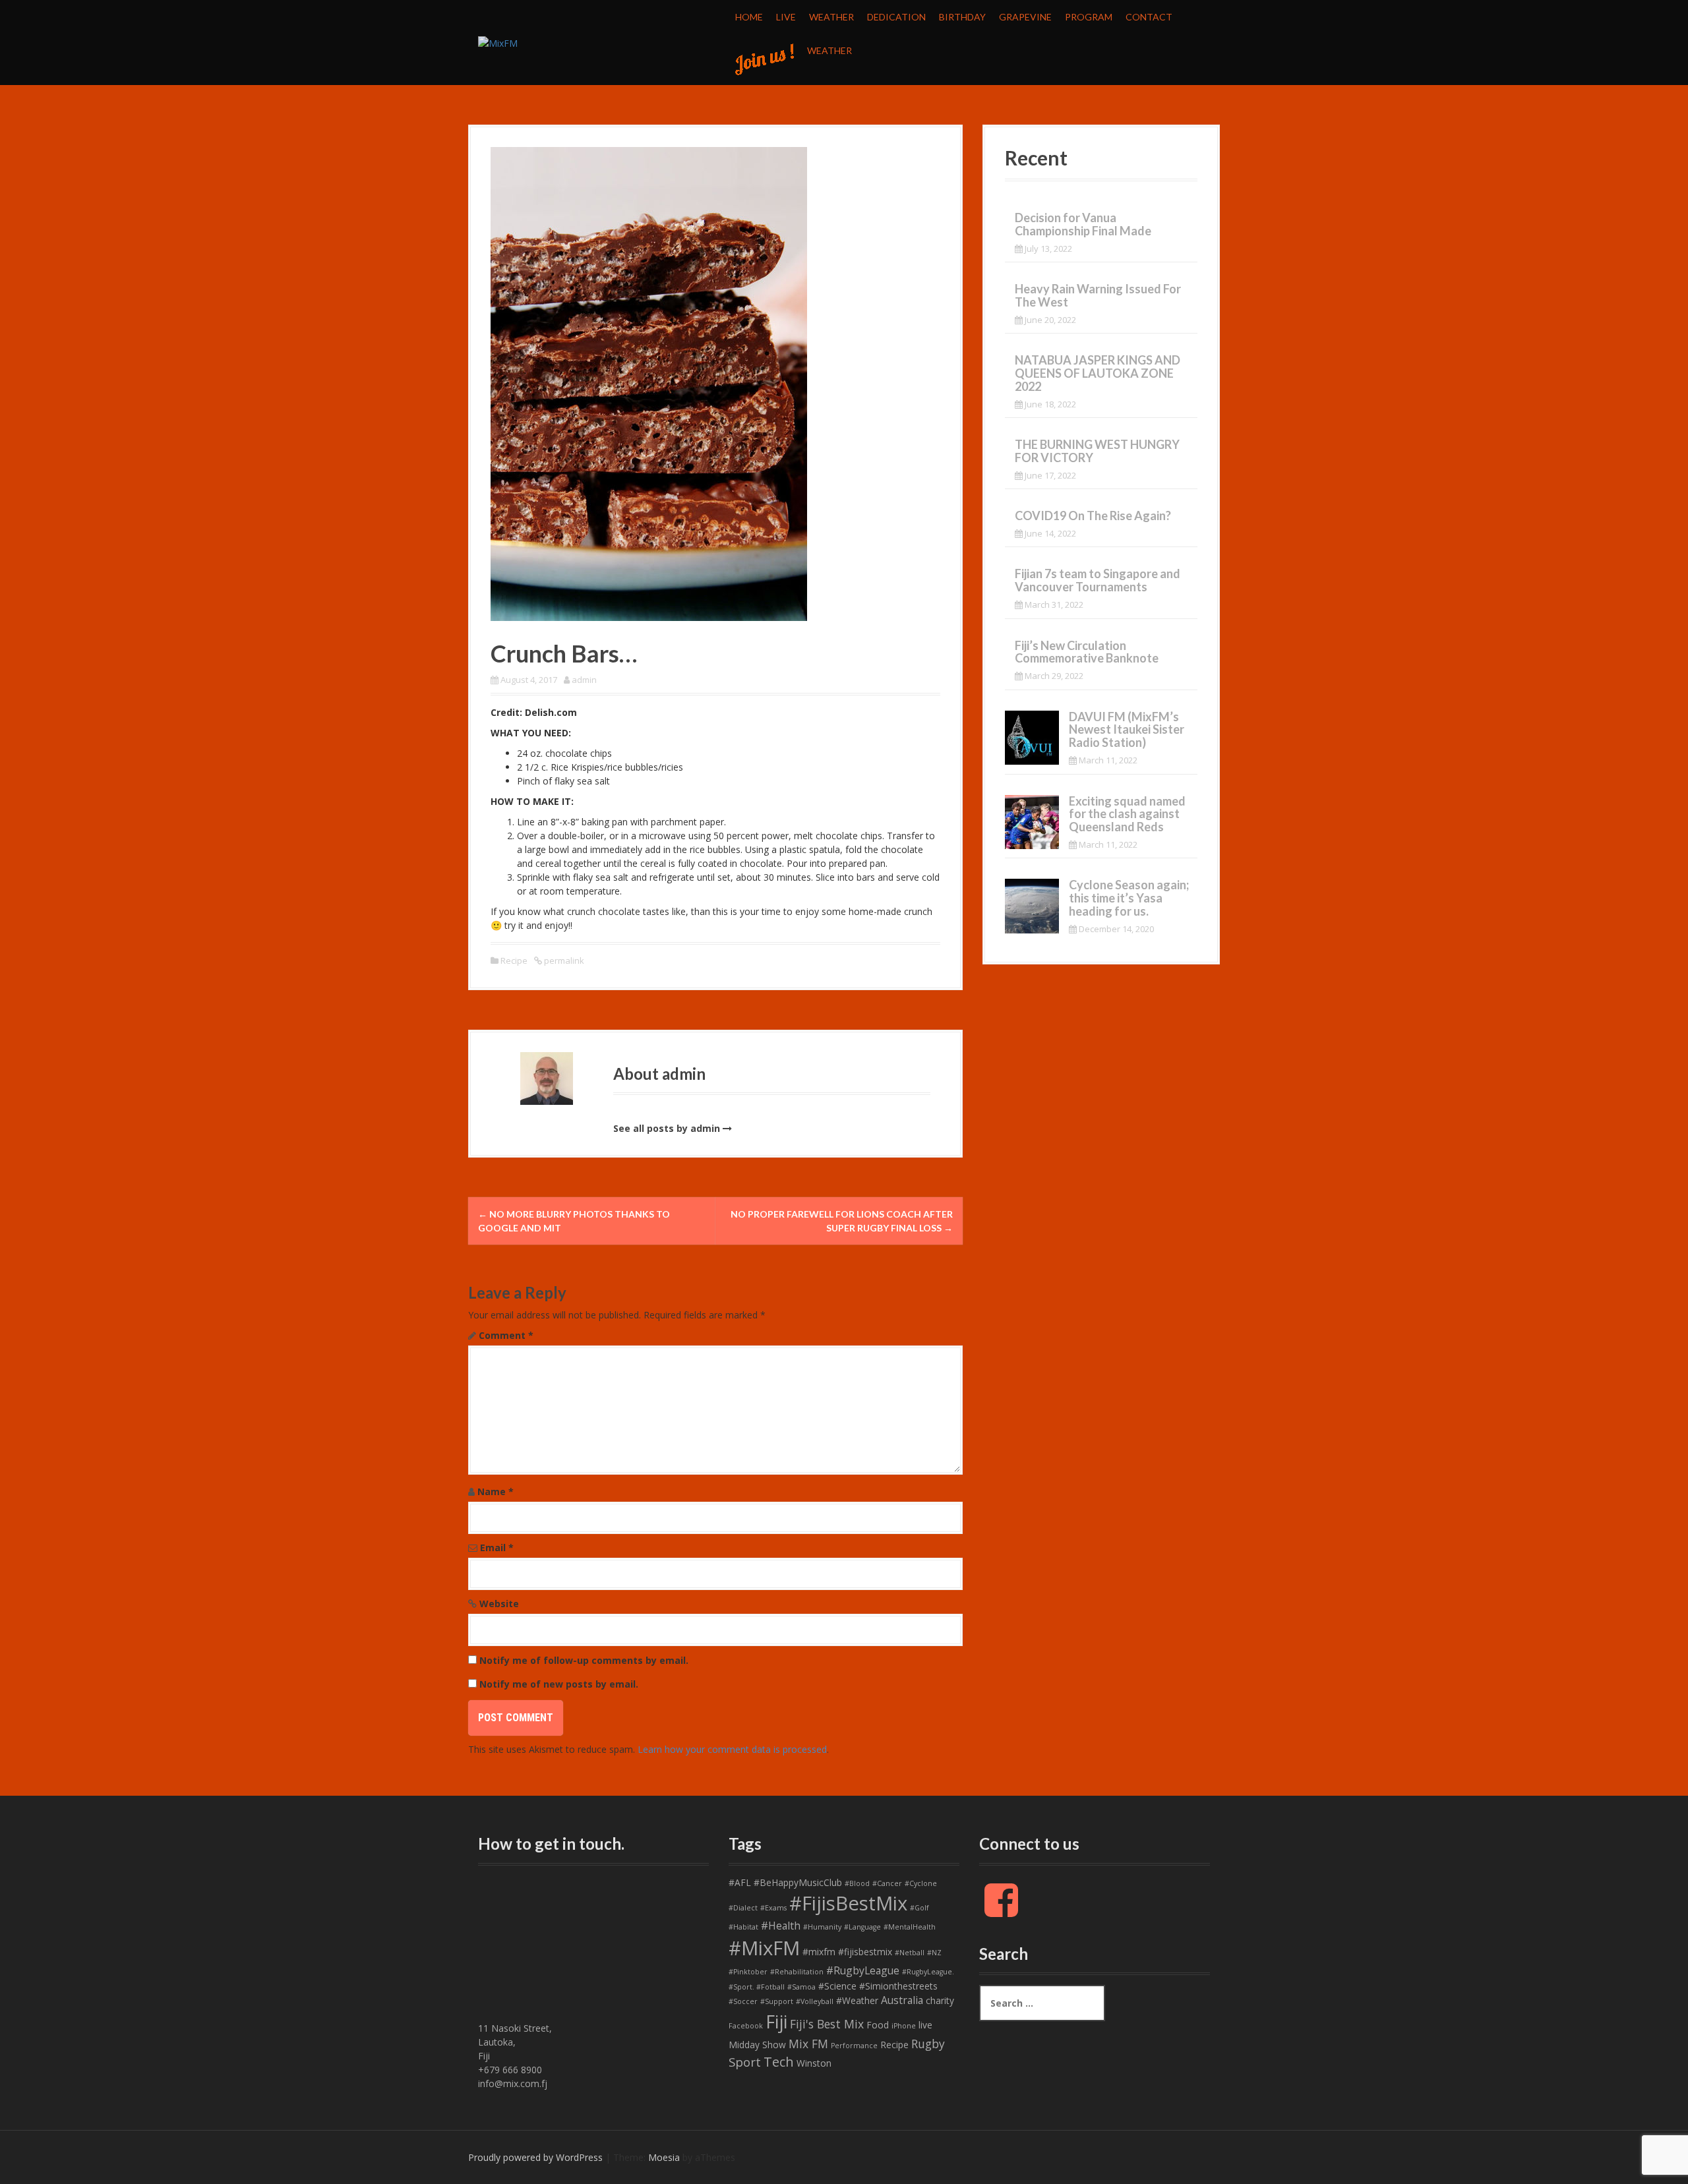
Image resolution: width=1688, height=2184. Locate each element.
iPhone (904, 2026)
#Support (777, 2001)
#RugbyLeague (863, 1970)
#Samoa (801, 1987)
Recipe (514, 960)
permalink (563, 960)
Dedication (896, 17)
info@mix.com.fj (513, 2083)
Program (1089, 17)
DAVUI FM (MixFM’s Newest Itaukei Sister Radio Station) (1127, 730)
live (925, 2025)
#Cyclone (921, 1883)
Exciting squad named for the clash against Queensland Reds (1127, 814)
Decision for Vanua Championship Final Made (1083, 224)
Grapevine (1025, 17)
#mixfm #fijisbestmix (847, 1952)
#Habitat (743, 1927)
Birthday (962, 17)
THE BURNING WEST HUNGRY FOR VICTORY (1097, 451)
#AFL (740, 1882)
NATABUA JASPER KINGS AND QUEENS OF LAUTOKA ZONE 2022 (1098, 373)
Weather (831, 17)
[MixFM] (498, 42)
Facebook (746, 2026)
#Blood (857, 1883)
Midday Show (757, 2045)
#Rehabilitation (797, 1972)
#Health (781, 1926)
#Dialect (743, 1908)
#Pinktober (748, 1972)
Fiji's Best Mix (827, 2024)
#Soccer (743, 2001)
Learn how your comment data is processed (732, 1749)
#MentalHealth (910, 1927)
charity (940, 2000)
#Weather (857, 2000)
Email (497, 1548)
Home (749, 17)
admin (584, 680)
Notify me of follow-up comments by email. (584, 1660)
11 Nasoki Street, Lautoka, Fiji (515, 2042)
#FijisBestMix (848, 1903)
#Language (862, 1927)
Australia (902, 2000)
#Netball (910, 1953)
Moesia (664, 2157)
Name (496, 1491)
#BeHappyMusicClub (798, 1882)
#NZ (934, 1953)
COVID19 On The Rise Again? (1093, 516)
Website (499, 1604)
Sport (745, 2062)
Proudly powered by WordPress (535, 2157)
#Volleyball (815, 2001)
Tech (779, 2062)
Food (878, 2025)
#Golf (919, 1908)
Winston (814, 2063)
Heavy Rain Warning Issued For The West (1098, 295)
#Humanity (822, 1927)
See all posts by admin (667, 1128)
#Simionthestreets (898, 1986)
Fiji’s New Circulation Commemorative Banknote (1087, 652)
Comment (506, 1335)
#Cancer (887, 1883)
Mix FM (808, 2044)
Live (786, 17)
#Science (837, 1986)
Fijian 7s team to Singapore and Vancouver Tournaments (1098, 580)
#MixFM (764, 1948)
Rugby (928, 2044)
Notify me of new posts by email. (559, 1684)
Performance (854, 2046)
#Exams (773, 1908)
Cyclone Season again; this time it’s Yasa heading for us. (1129, 898)
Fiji (776, 2022)
